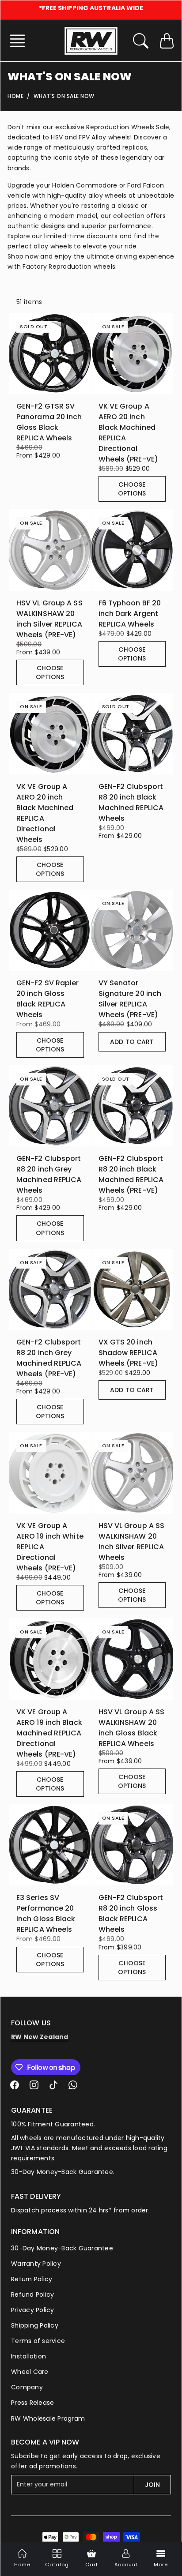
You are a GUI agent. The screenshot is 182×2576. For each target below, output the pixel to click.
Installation (28, 2356)
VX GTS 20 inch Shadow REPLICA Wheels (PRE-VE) (129, 1353)
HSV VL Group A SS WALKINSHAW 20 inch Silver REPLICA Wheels (132, 1541)
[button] (20, 41)
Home (15, 96)
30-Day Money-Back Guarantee (62, 2248)
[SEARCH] (141, 41)
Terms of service (38, 2341)
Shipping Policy (35, 2325)
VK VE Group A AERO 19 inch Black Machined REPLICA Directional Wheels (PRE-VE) (49, 1733)
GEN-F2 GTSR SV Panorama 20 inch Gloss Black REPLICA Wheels (49, 422)
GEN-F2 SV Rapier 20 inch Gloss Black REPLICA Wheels (48, 999)
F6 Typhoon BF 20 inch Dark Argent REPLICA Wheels (130, 614)
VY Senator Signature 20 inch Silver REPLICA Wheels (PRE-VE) (130, 999)
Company (27, 2387)
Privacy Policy (33, 2310)
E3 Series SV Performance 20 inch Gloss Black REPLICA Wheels (46, 1913)
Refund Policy (32, 2294)
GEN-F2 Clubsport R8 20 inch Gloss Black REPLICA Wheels (131, 1913)
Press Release (32, 2403)
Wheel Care (30, 2372)
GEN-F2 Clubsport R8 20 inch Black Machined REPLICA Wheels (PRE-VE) (131, 1174)
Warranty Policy (36, 2264)
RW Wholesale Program (48, 2418)
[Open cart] (167, 41)
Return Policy (32, 2279)
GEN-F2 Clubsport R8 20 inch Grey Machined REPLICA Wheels (49, 1174)
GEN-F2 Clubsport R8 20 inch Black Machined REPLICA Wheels (131, 802)
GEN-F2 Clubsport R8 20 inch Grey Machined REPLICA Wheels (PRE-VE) (49, 1358)
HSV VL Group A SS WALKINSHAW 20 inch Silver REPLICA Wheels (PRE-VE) (49, 619)
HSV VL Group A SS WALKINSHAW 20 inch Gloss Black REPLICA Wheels (132, 1728)
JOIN (152, 2485)
